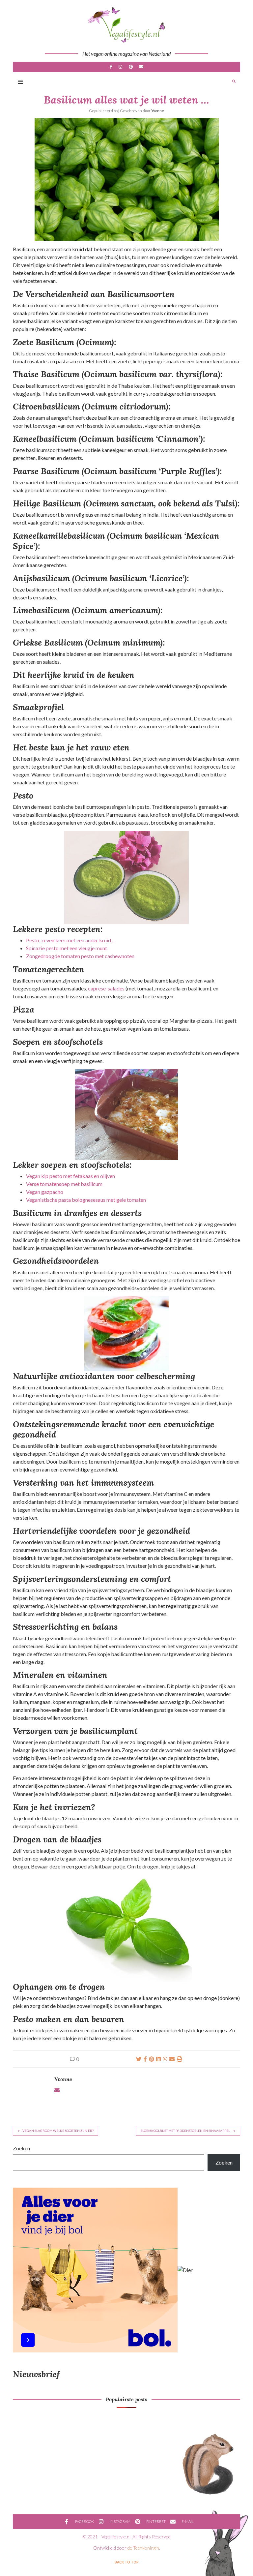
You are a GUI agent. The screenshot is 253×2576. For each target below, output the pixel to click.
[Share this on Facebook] (145, 2059)
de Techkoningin (143, 2548)
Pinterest (131, 67)
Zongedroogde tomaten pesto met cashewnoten (80, 956)
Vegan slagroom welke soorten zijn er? (58, 2131)
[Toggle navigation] (20, 82)
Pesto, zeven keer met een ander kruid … (71, 940)
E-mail (141, 67)
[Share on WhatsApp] (165, 2059)
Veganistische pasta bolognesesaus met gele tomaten (86, 1200)
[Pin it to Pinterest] (152, 2059)
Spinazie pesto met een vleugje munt (67, 948)
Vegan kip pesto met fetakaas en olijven (70, 1176)
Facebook (111, 67)
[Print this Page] (180, 2059)
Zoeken (21, 2148)
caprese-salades (106, 988)
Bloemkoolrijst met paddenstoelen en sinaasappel (185, 2131)
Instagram (121, 67)
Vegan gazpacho (45, 1192)
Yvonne (158, 111)
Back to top (127, 2562)
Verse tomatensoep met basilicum (64, 1184)
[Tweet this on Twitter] (139, 2059)
